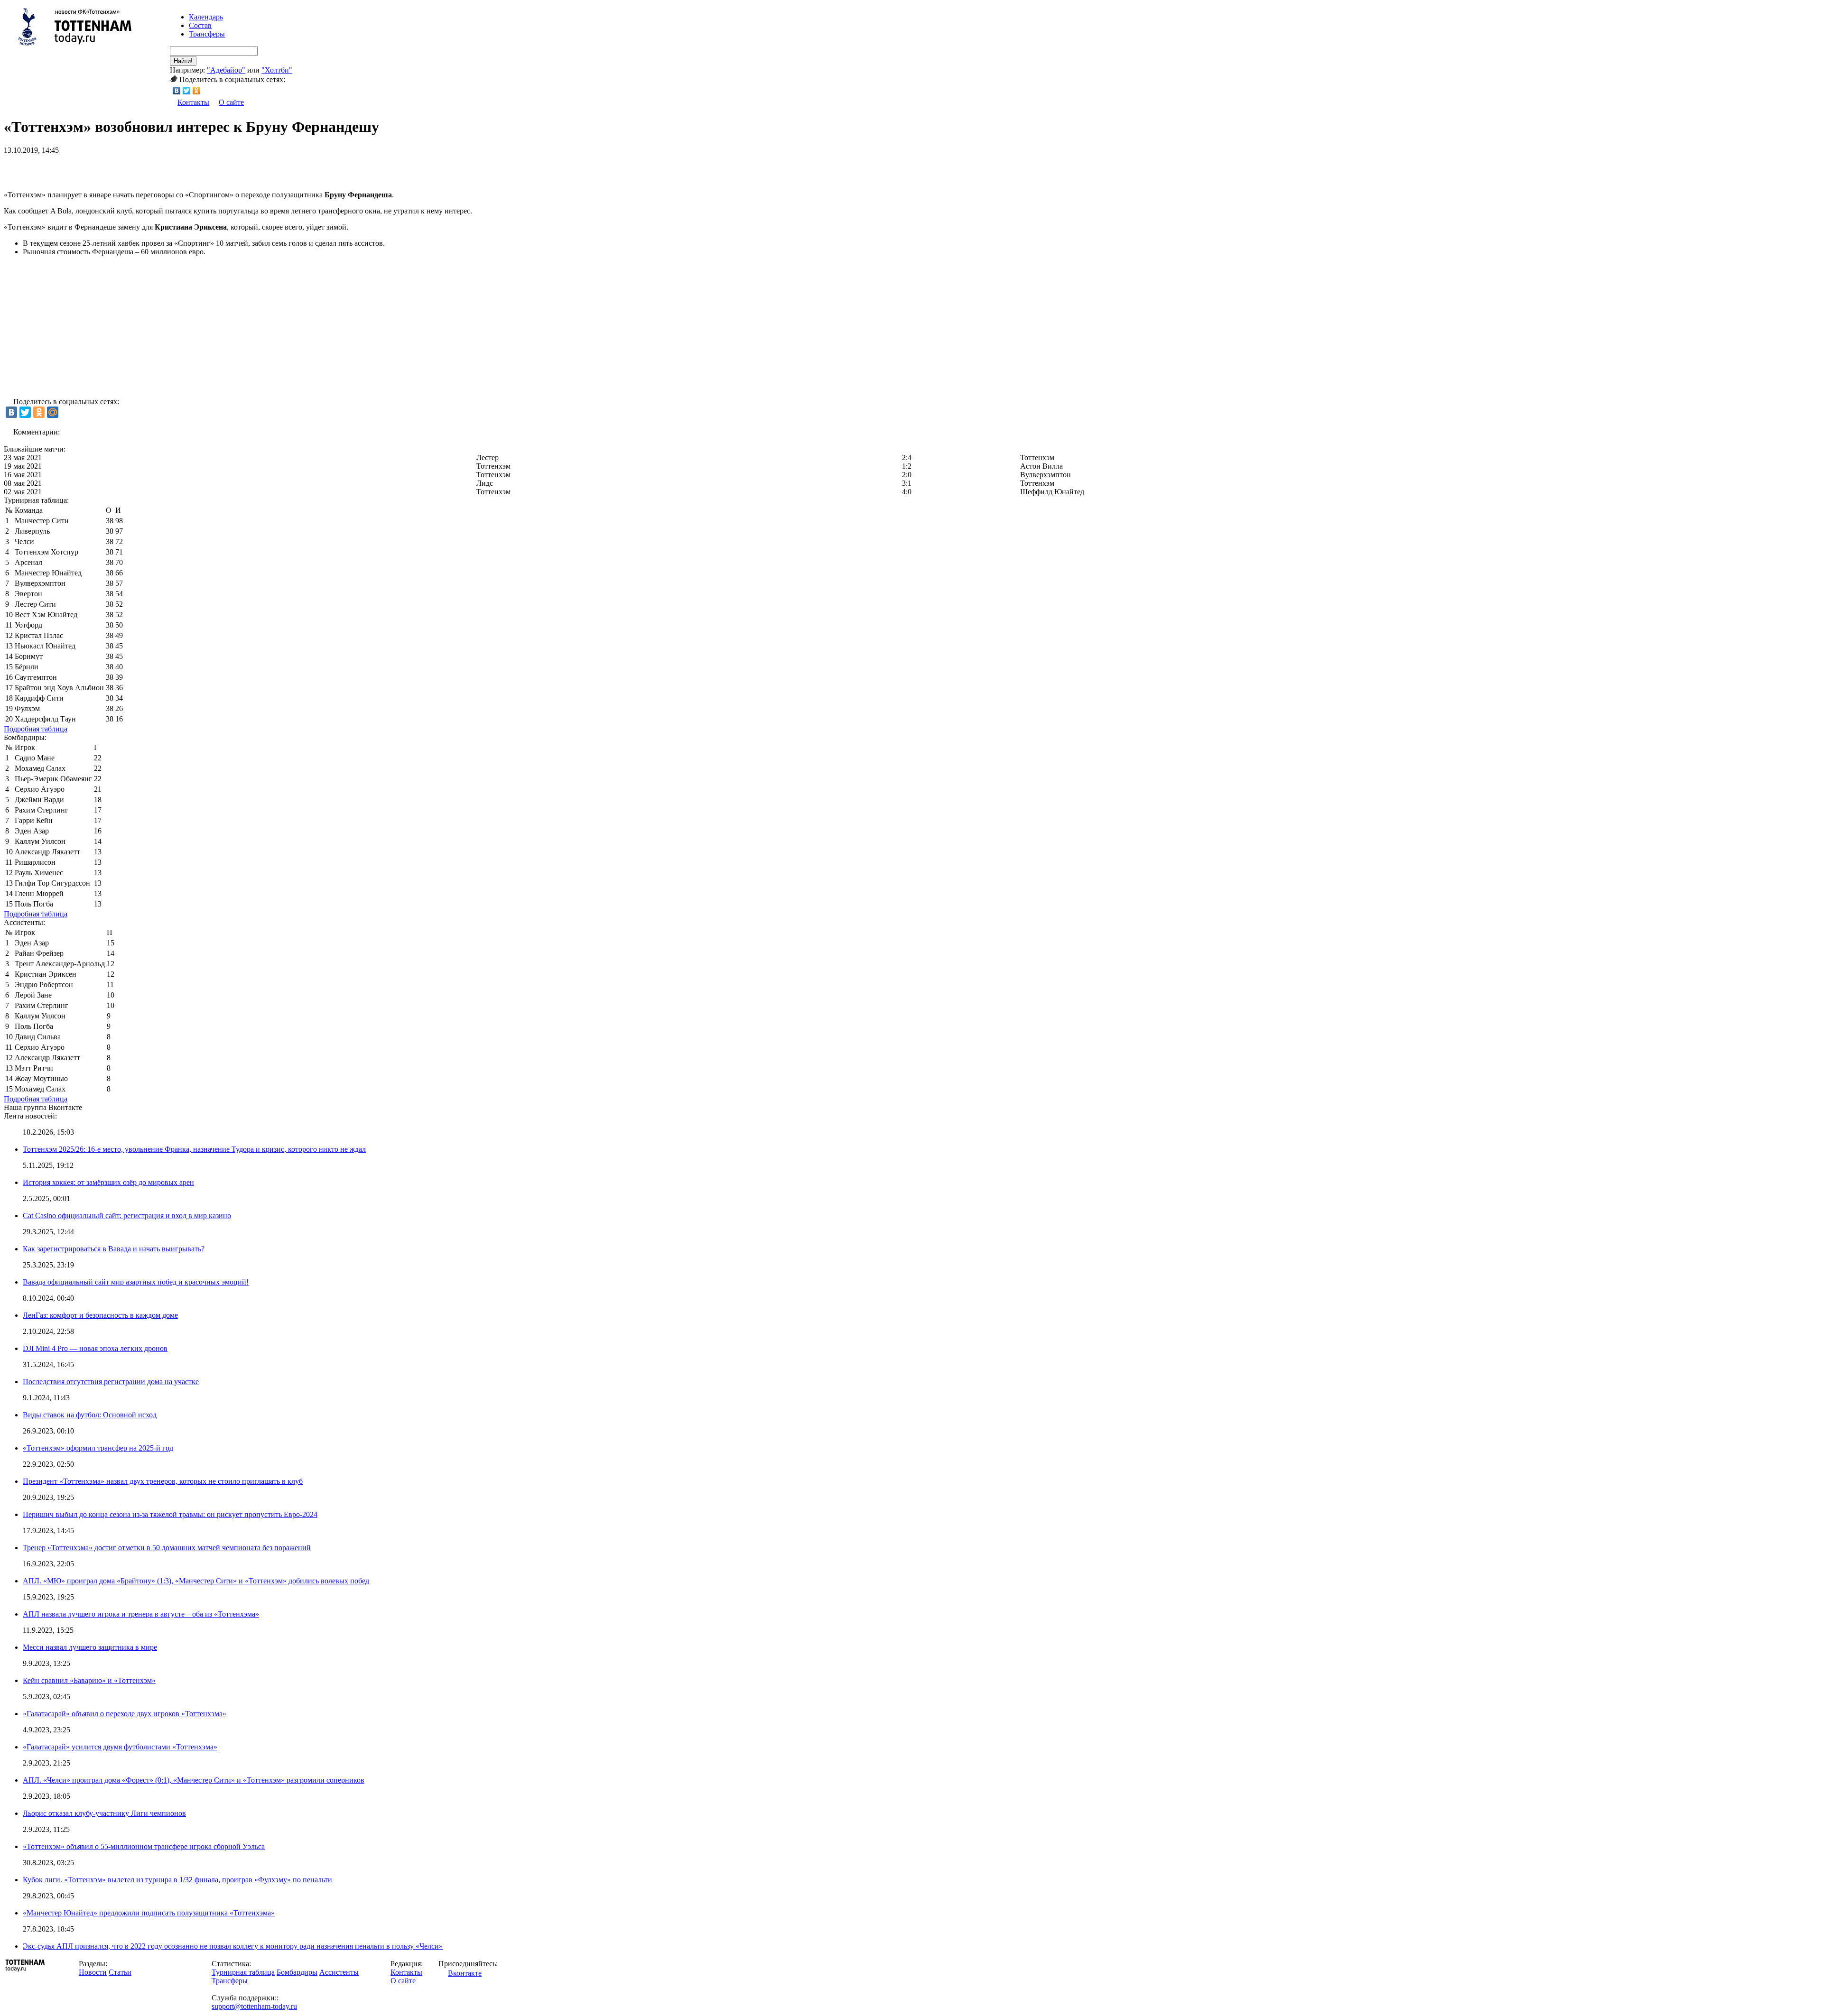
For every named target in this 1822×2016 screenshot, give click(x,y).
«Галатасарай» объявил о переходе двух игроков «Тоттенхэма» (125, 1714)
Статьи (120, 1972)
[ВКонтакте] (177, 91)
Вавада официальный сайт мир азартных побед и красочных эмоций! (136, 1282)
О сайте (231, 102)
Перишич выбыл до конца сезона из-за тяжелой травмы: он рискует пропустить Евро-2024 (170, 1514)
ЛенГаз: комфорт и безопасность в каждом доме (100, 1315)
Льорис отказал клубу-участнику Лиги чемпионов (104, 1813)
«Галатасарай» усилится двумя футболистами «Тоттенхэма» (120, 1747)
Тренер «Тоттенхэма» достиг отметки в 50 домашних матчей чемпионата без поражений (167, 1548)
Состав (200, 25)
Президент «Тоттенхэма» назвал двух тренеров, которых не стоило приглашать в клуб (163, 1481)
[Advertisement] (115, 169)
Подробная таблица (36, 729)
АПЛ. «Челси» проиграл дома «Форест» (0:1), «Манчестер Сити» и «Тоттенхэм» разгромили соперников (194, 1780)
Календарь (206, 17)
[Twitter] (187, 91)
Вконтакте (465, 1973)
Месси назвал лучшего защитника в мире (90, 1647)
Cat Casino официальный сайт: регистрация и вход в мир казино (127, 1216)
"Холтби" (277, 70)
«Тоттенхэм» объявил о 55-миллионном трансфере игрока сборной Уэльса (144, 1846)
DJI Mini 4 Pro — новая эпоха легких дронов (95, 1348)
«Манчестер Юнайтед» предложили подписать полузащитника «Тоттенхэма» (149, 1913)
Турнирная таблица (243, 1972)
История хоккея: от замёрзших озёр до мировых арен (108, 1182)
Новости (93, 1972)
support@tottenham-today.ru (254, 2006)
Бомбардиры (297, 1972)
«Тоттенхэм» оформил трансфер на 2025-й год (98, 1448)
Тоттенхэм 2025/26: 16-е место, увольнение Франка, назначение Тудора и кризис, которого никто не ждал (194, 1149)
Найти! (183, 61)
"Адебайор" (226, 70)
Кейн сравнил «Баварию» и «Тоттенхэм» (89, 1680)
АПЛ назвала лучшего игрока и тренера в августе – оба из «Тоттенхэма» (141, 1614)
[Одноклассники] (197, 91)
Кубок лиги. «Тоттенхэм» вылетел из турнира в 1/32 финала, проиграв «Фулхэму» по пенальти (177, 1880)
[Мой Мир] (53, 412)
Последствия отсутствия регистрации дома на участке (111, 1382)
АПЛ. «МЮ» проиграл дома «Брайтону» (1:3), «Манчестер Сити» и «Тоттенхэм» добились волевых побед (196, 1581)
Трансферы (207, 34)
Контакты (193, 102)
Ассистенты (339, 1972)
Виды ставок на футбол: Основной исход (90, 1415)
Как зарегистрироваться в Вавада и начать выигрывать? (114, 1249)
